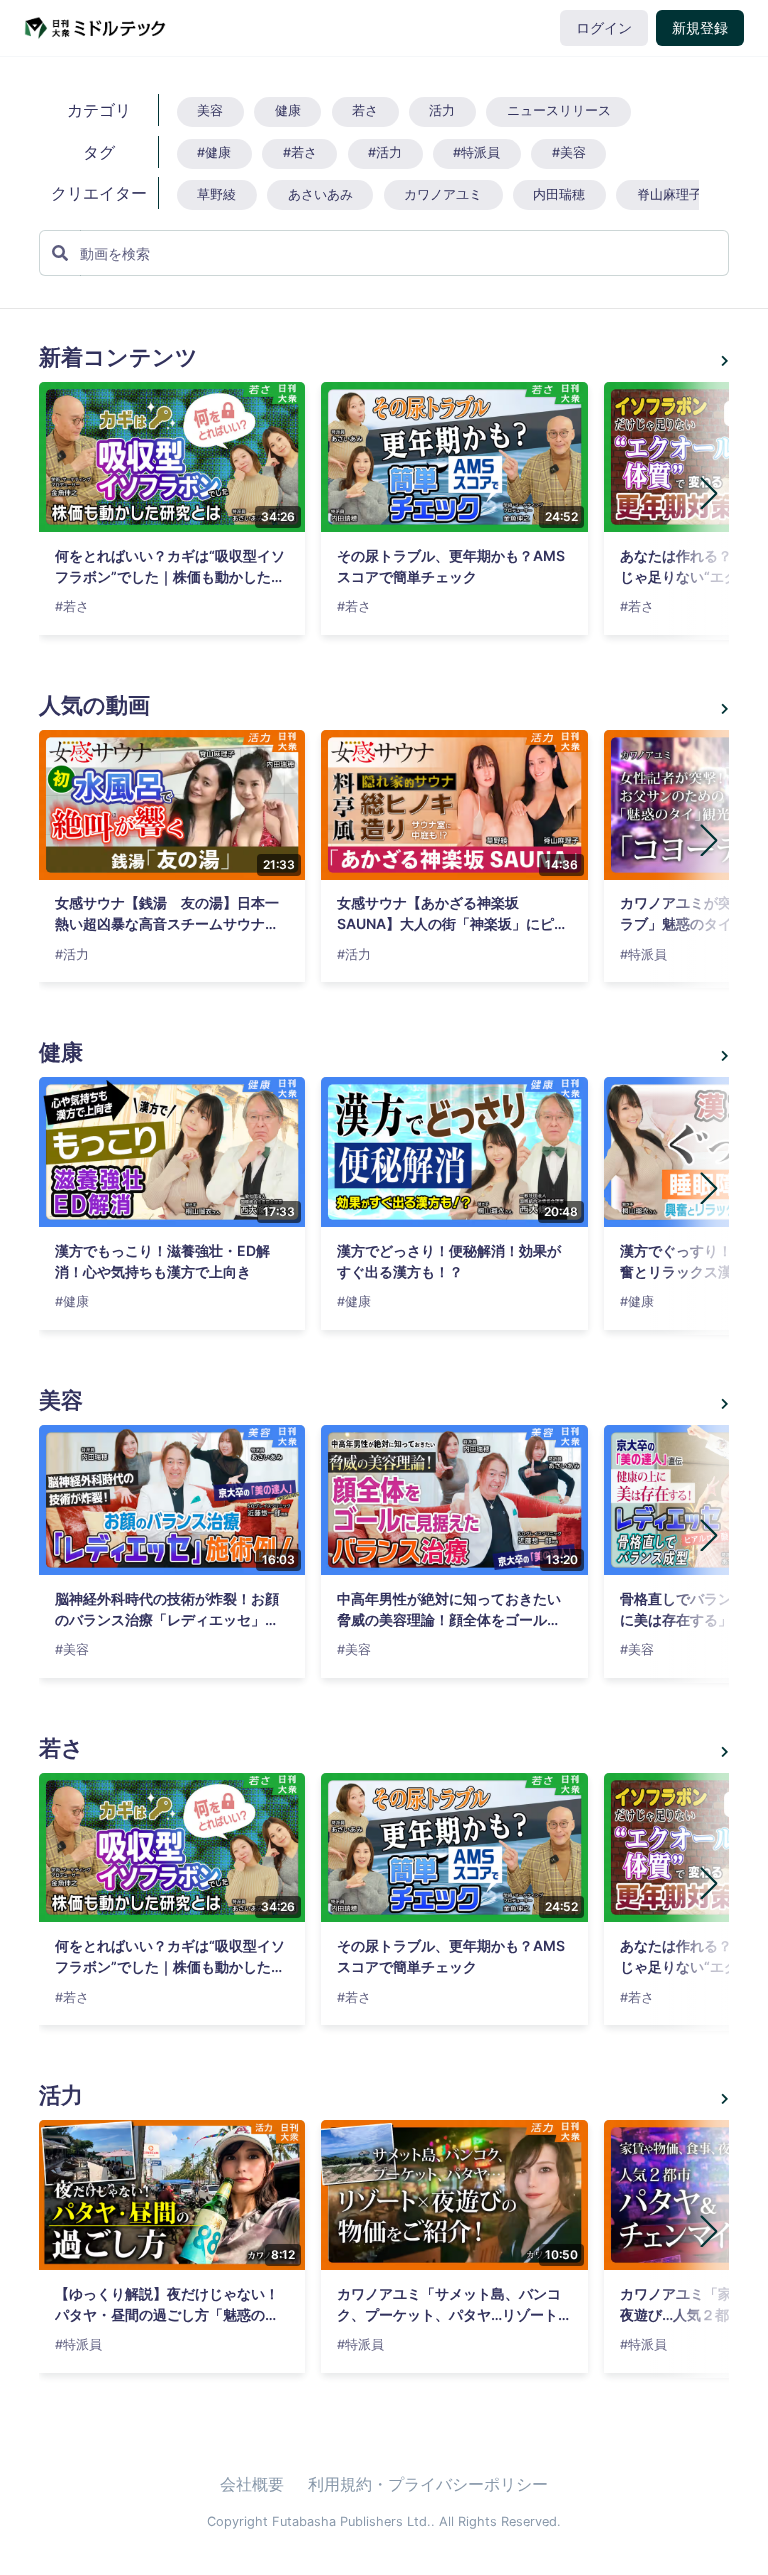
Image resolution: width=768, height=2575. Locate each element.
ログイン (604, 28)
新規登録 (700, 28)
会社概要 (252, 2484)
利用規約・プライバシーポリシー (428, 2484)
